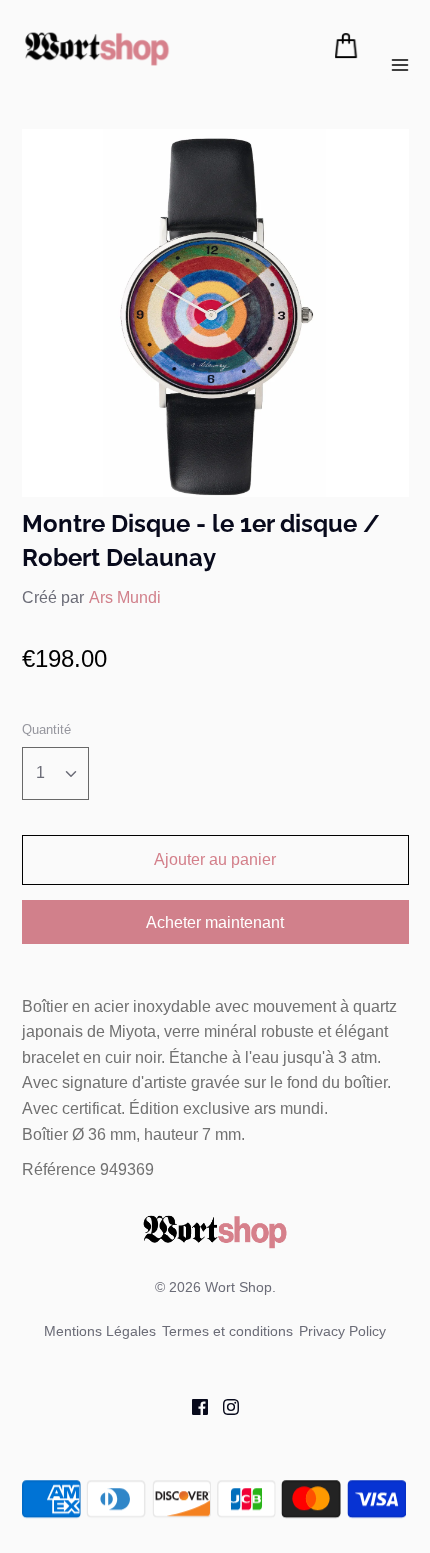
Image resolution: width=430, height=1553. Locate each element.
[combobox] (55, 773)
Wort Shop (238, 1287)
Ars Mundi (125, 597)
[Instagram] (223, 1405)
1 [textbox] (40, 772)
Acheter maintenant (215, 922)
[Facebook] (192, 1405)
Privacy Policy (342, 1331)
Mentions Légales (100, 1331)
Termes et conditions (227, 1331)
